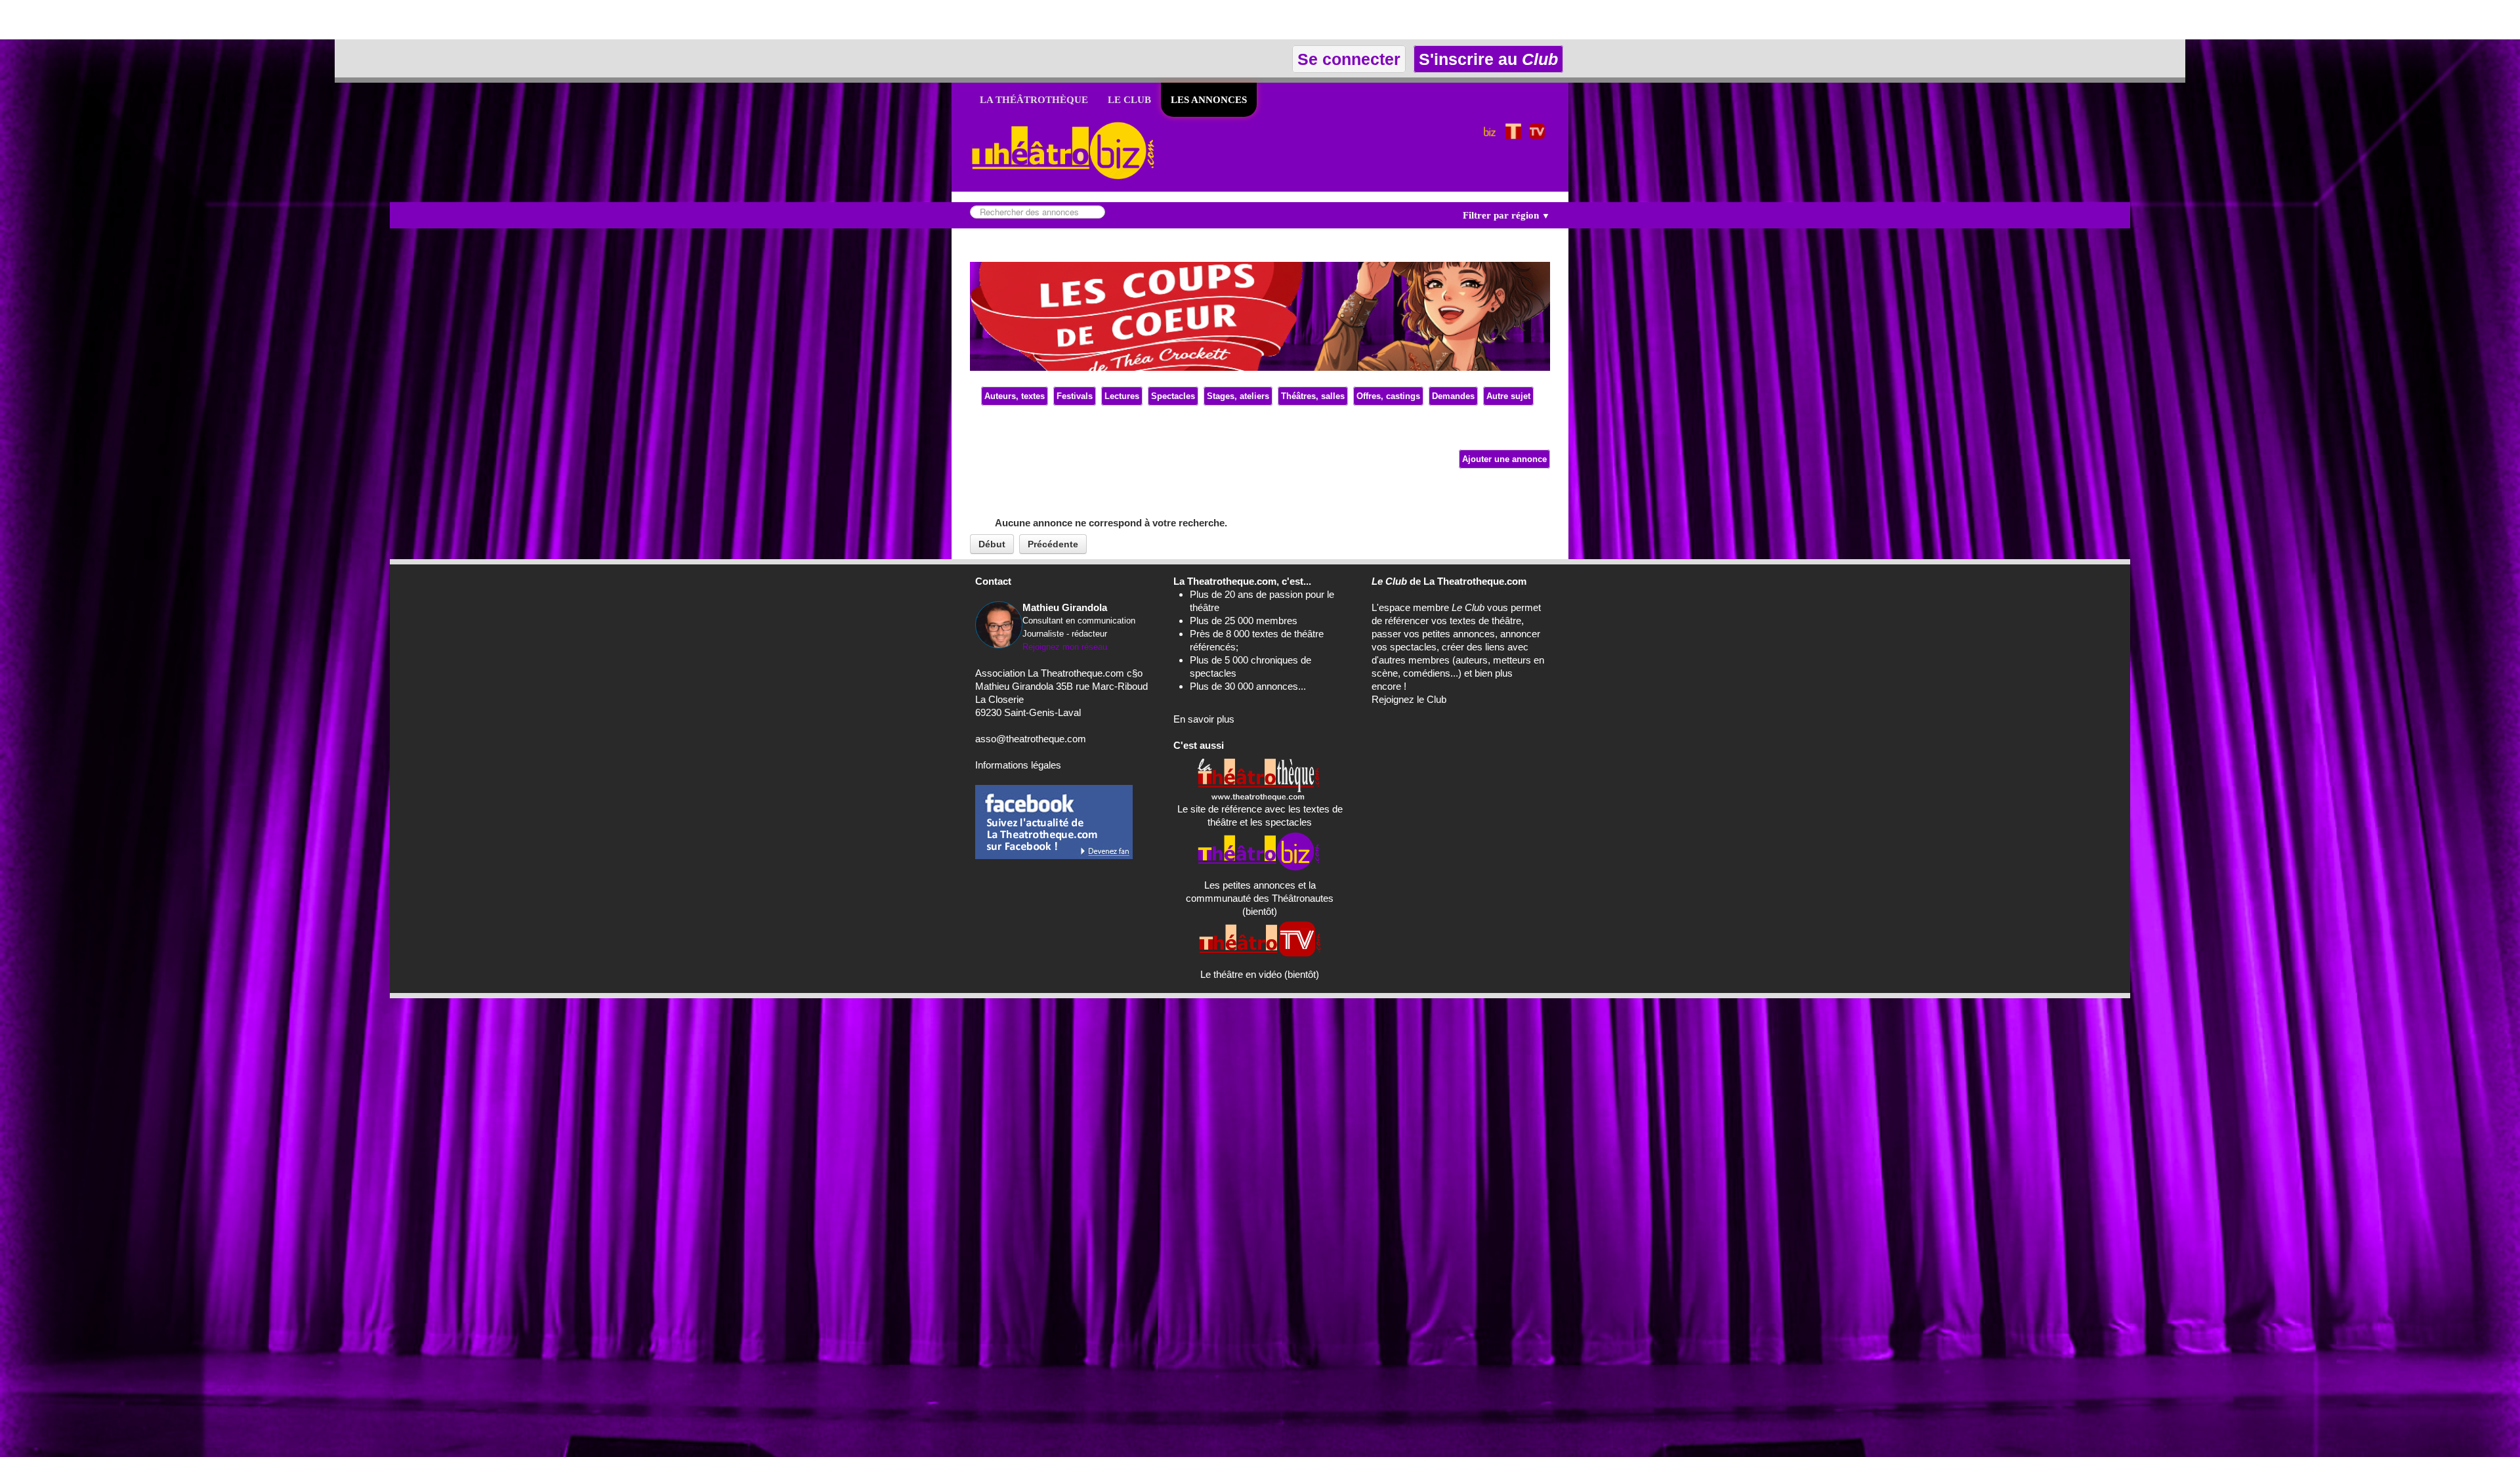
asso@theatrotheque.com (1031, 739)
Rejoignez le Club (1409, 699)
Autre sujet (1508, 396)
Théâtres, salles (1313, 396)
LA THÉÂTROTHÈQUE (1034, 100)
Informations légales (1018, 765)
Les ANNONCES (1209, 100)
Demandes (1453, 396)
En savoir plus (1204, 719)
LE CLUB (1129, 100)
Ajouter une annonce (1504, 459)
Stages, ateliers (1238, 396)
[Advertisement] (154, 20)
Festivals (1075, 396)
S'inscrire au (1486, 59)
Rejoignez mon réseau (1065, 647)
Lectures (1122, 396)
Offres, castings (1388, 396)
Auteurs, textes (1015, 396)
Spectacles (1173, 396)
